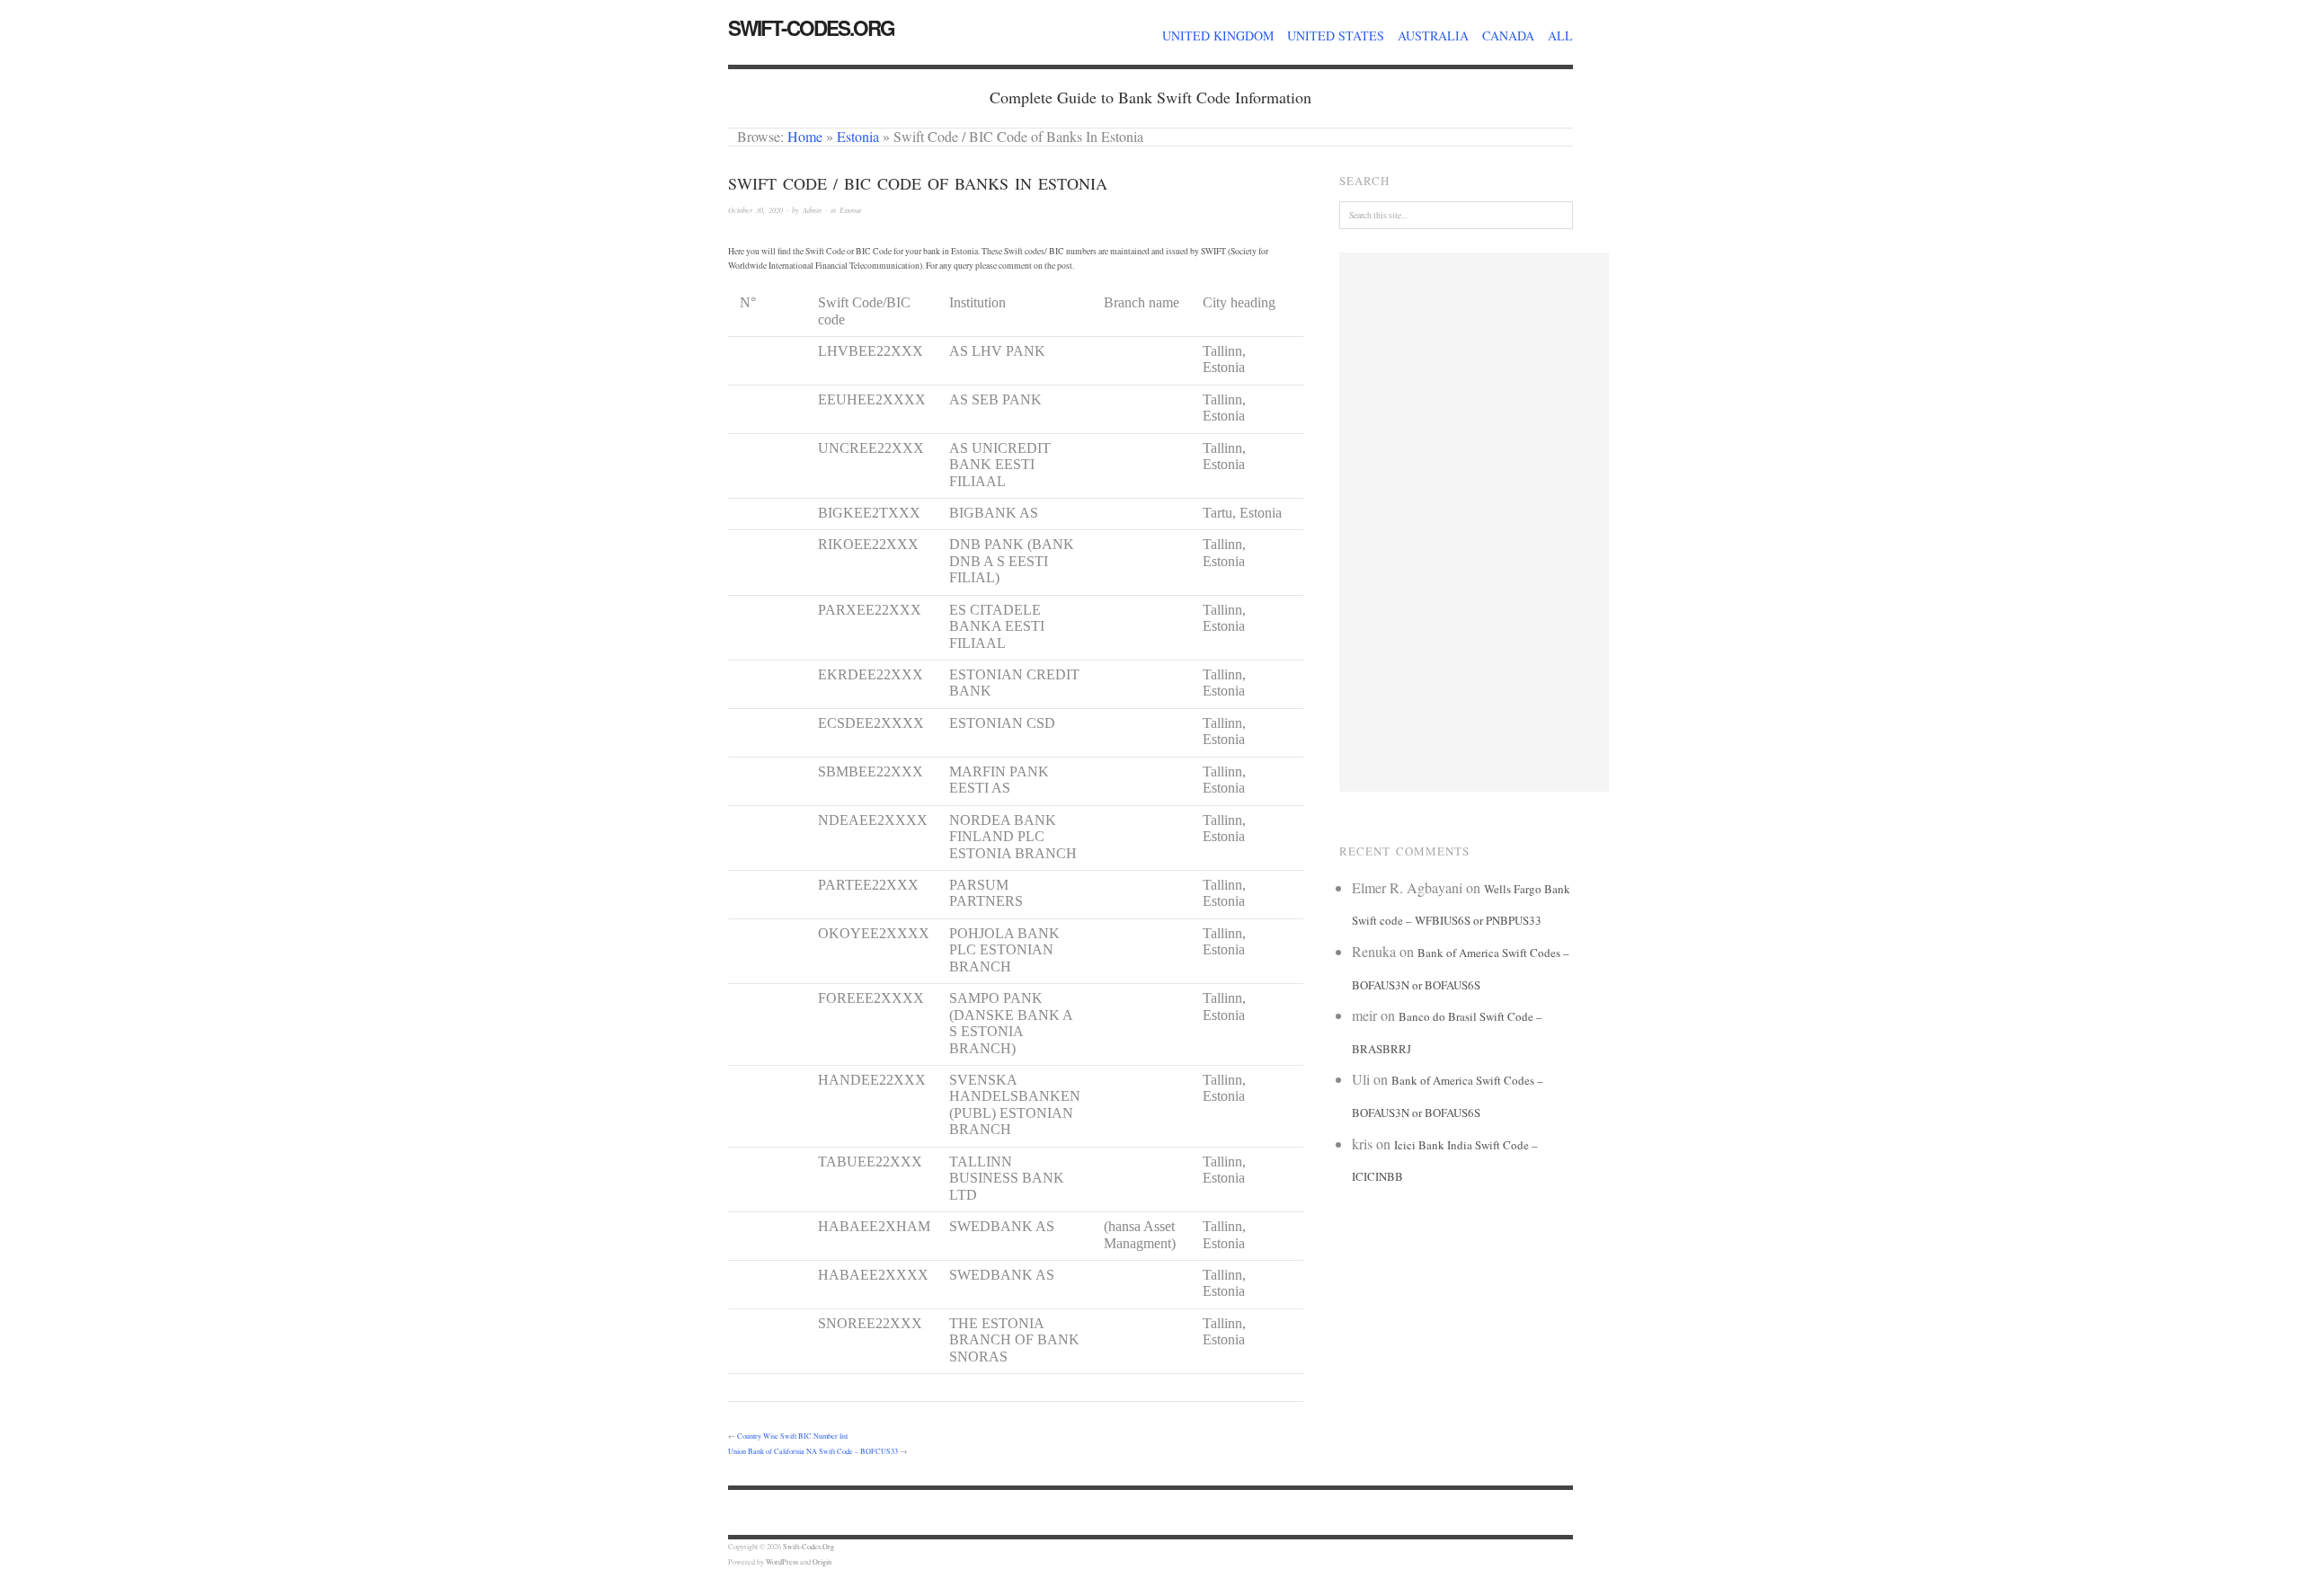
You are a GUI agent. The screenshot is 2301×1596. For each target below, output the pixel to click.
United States (1336, 35)
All (1560, 35)
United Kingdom (1218, 35)
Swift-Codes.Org (811, 28)
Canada (1508, 35)
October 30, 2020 (755, 210)
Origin (822, 1561)
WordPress (782, 1561)
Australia (1433, 35)
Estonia (858, 136)
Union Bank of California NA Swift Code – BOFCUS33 (813, 1451)
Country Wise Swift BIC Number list (792, 1436)
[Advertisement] (1474, 522)
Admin (812, 210)
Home (805, 136)
